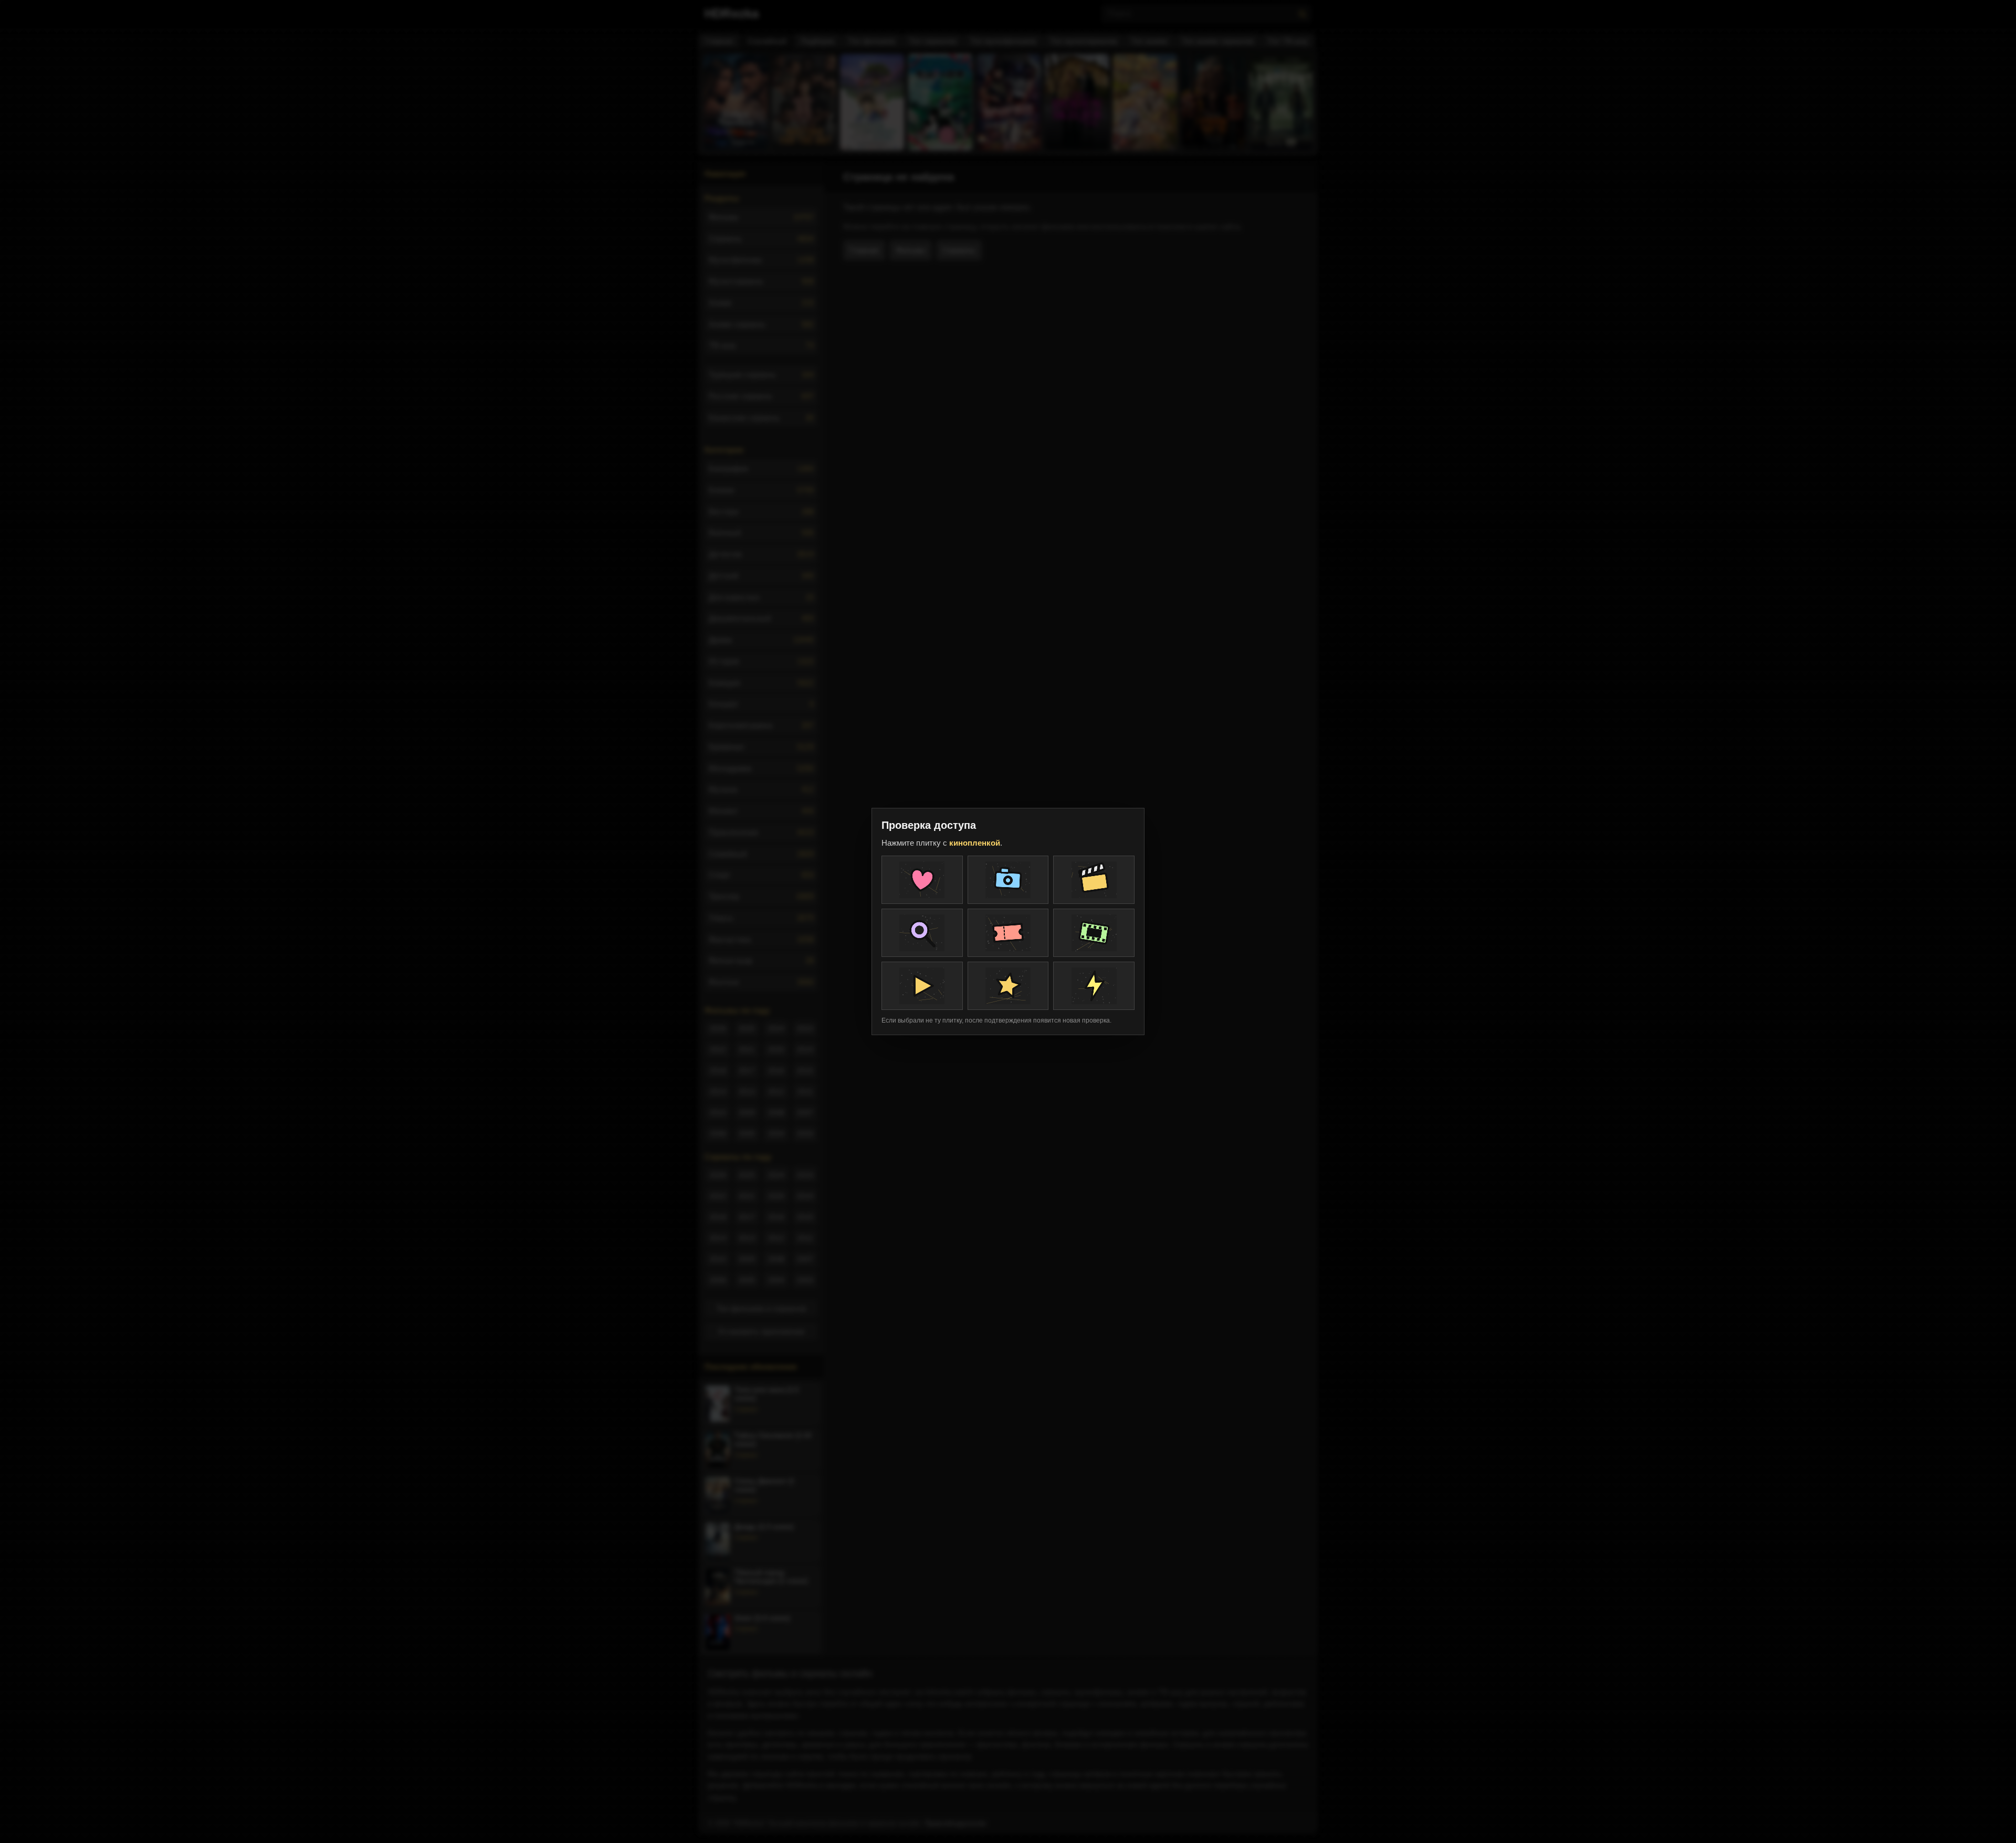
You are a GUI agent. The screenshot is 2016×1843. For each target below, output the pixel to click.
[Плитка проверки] (922, 880)
